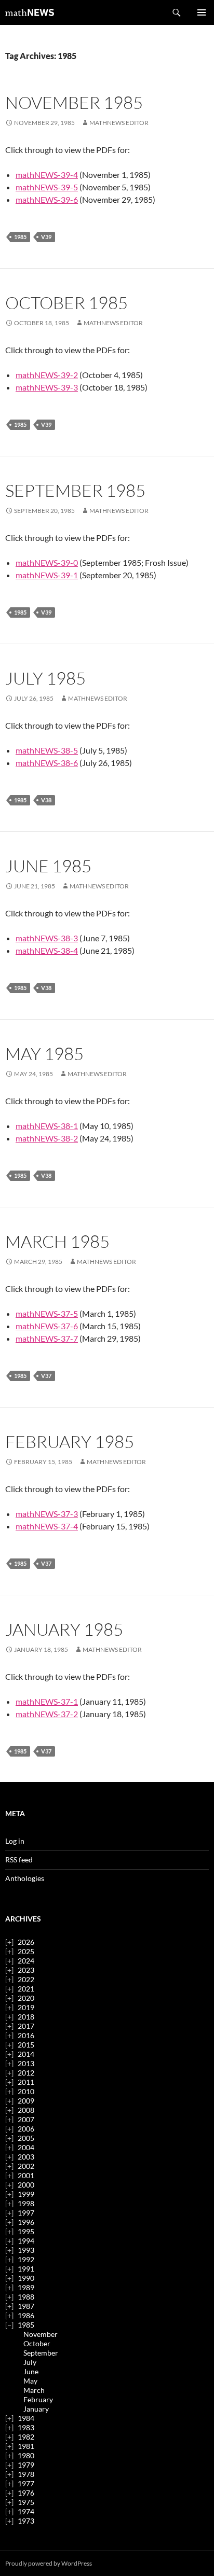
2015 (26, 2045)
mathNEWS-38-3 (47, 938)
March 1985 (57, 1241)
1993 (26, 2250)
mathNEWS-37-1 (47, 1701)
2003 (26, 2157)
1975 (26, 2502)
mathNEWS (30, 12)
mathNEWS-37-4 (47, 1526)
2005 (26, 2138)
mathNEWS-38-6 (47, 763)
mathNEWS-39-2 (47, 375)
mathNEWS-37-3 (47, 1514)
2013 (26, 2063)
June (31, 2371)
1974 (26, 2511)
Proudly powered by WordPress (49, 2563)
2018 (26, 2017)
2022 (26, 1979)
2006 (26, 2129)
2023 (26, 1970)
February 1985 (70, 1442)
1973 (26, 2521)
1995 (26, 2231)
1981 (26, 2446)
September (41, 2353)
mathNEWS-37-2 (47, 1714)
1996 (26, 2222)
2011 (26, 2082)
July (30, 2362)
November (41, 2334)
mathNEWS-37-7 (47, 1338)
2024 (26, 1961)
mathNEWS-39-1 (47, 575)
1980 (26, 2455)
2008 (26, 2110)
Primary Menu (202, 12)
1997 (26, 2213)
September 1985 (75, 490)
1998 (26, 2203)
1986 (26, 2315)
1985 (20, 237)
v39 (46, 237)
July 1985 (45, 678)
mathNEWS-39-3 (47, 387)
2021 (26, 1989)
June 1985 (48, 866)
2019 (26, 2007)
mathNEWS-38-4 (47, 950)
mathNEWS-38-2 (47, 1138)
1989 (26, 2287)
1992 (26, 2259)
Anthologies (25, 1878)
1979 (26, 2465)
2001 (26, 2175)
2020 (26, 1998)
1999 (26, 2194)
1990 (26, 2278)
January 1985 (64, 1629)
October (37, 2343)
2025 (26, 1951)
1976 (26, 2493)
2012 (26, 2073)
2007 (26, 2119)
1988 (26, 2297)
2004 (26, 2147)
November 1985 (74, 102)
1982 (26, 2437)
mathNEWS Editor (119, 123)
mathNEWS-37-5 (47, 1313)
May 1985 (44, 1054)
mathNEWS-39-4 (47, 175)
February (38, 2399)
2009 (26, 2101)
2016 (26, 2035)
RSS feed (19, 1860)
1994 (26, 2241)
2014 (26, 2054)
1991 (26, 2269)
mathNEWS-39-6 (47, 199)
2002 (26, 2166)
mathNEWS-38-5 (47, 750)
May (30, 2381)
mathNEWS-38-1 (47, 1126)
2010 (26, 2091)
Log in (15, 1841)
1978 (26, 2474)
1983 (26, 2427)
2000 (26, 2185)
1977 (26, 2483)
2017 (26, 2026)
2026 (26, 1942)
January (36, 2409)
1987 (26, 2306)
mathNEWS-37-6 (47, 1326)
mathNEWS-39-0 (47, 562)
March (34, 2390)
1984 (26, 2418)
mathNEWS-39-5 (47, 187)
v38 (46, 800)
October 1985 (66, 303)
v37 (46, 1376)
